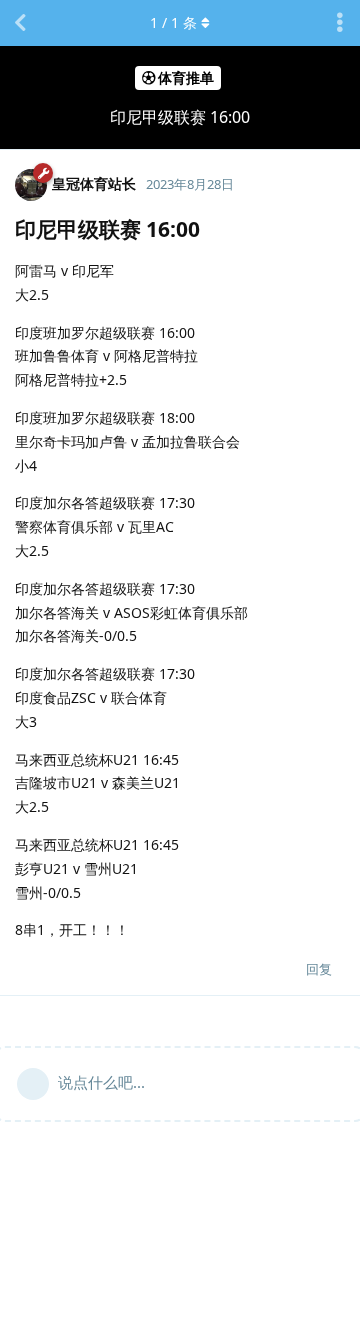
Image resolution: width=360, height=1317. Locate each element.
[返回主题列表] (20, 23)
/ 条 (173, 22)
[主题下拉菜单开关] (340, 23)
